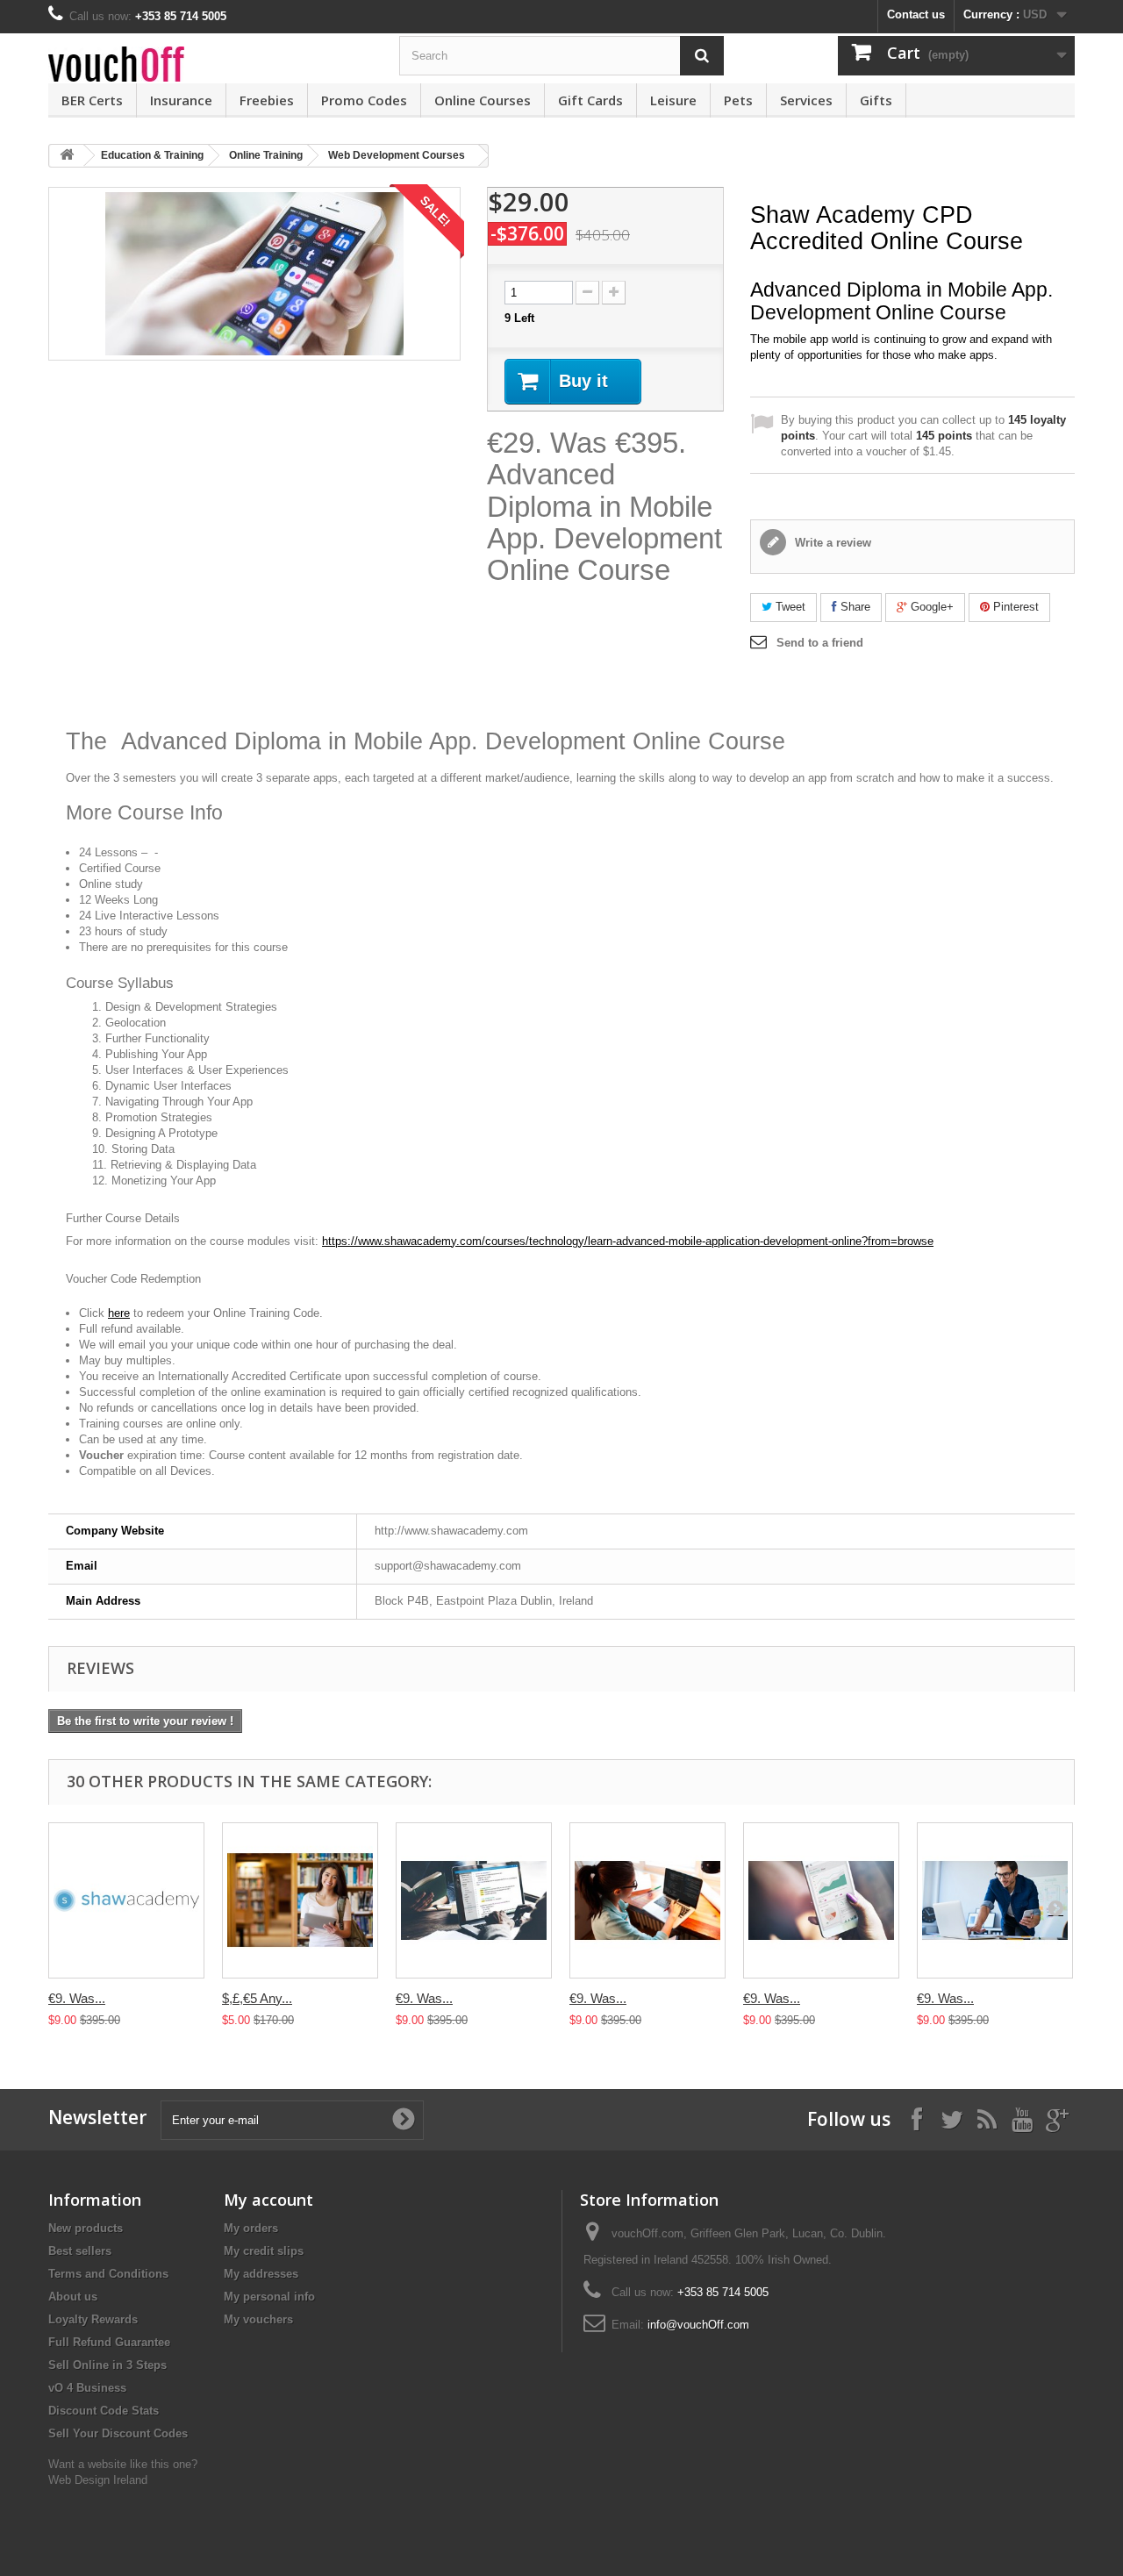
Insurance (181, 100)
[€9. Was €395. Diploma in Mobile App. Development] (821, 1900)
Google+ (930, 607)
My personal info (269, 2297)
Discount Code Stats (104, 2411)
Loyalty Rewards (93, 2319)
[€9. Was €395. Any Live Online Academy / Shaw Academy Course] (126, 1900)
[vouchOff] (211, 64)
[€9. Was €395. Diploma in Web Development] (474, 1900)
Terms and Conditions (108, 2274)
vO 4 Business (87, 2388)
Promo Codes (364, 100)
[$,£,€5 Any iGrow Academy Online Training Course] (300, 1900)
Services (806, 100)
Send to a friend (820, 643)
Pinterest (1014, 607)
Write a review (831, 543)
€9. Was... (77, 1998)
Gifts (876, 100)
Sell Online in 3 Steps (107, 2365)
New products (86, 2228)
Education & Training (152, 155)
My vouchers (258, 2319)
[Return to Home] (67, 156)
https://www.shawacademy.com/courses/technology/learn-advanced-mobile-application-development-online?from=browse (628, 1241)
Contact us (916, 14)
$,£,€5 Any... (257, 1998)
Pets (738, 100)
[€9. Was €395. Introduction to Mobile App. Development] (995, 1900)
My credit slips (264, 2251)
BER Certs (92, 100)
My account (268, 2200)
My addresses (261, 2274)
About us (73, 2297)
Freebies (267, 100)
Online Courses (483, 100)
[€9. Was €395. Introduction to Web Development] (647, 1900)
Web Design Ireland (98, 2480)
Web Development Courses (397, 155)
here (119, 1313)
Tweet (789, 607)
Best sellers (80, 2251)
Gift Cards (590, 100)
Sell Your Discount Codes (118, 2433)
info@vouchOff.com (698, 2325)
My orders (251, 2228)
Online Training (266, 155)
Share (854, 607)
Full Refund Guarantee (109, 2342)
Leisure (673, 100)
